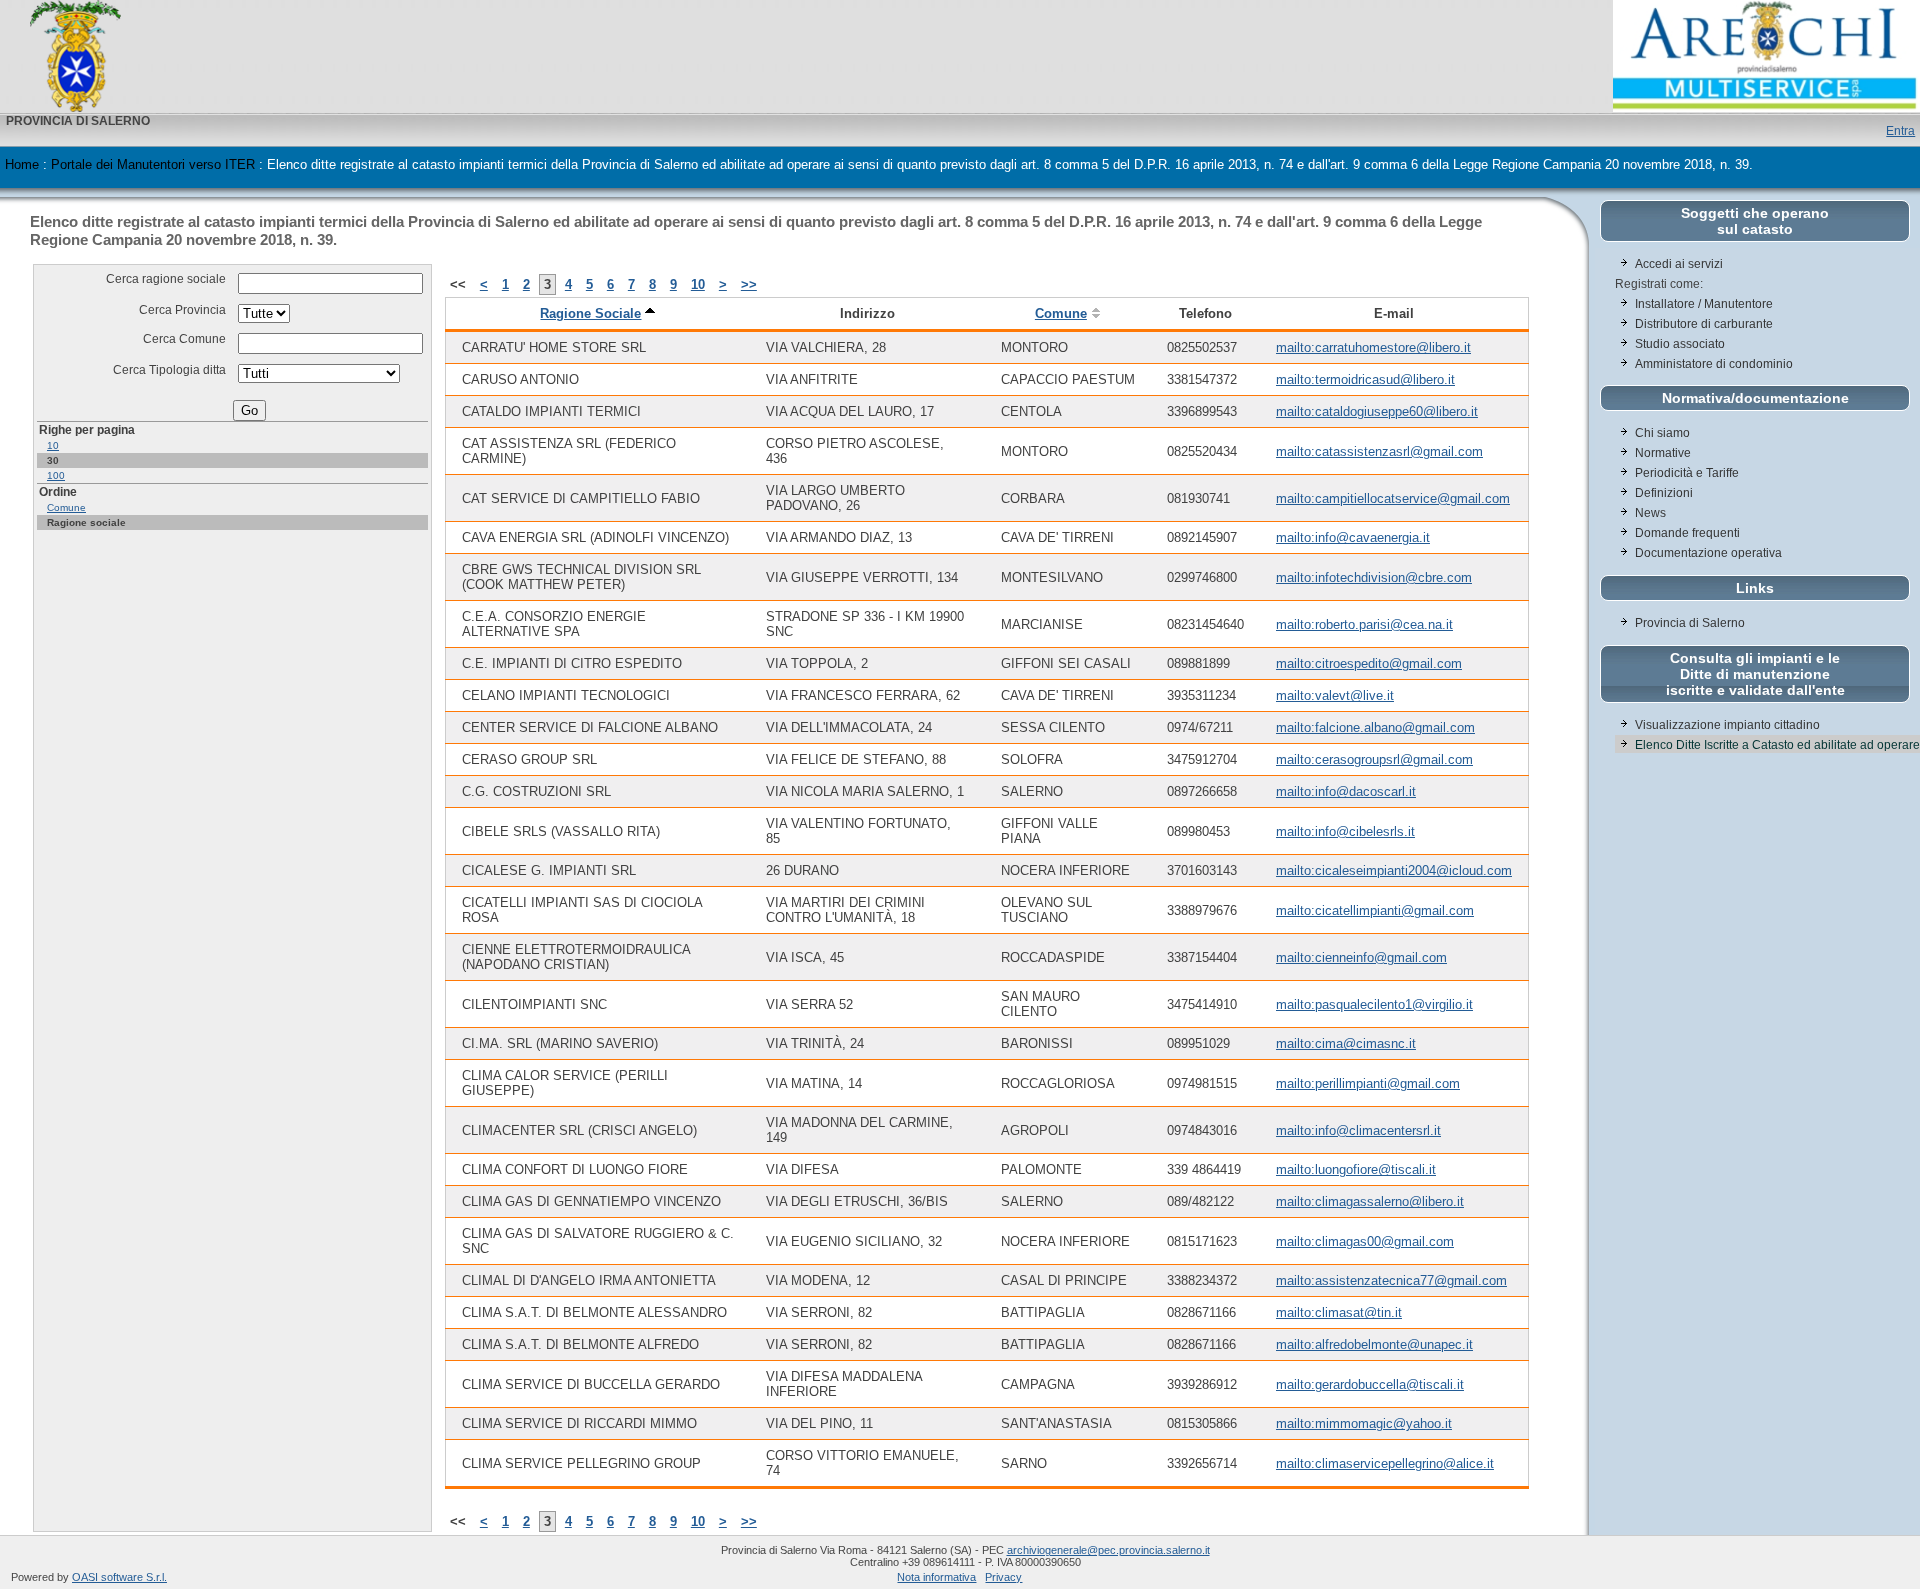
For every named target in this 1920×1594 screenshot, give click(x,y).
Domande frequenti (1687, 533)
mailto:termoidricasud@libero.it (1365, 379)
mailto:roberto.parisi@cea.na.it (1364, 624)
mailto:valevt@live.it (1335, 695)
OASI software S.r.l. (119, 1577)
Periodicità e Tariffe (1688, 473)
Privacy (1003, 1577)
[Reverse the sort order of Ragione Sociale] (650, 313)
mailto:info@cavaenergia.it (1353, 537)
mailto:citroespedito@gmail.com (1369, 663)
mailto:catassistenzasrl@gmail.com (1379, 451)
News (1650, 513)
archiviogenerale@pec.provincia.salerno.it (1108, 1550)
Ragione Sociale (590, 313)
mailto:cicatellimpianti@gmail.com (1375, 910)
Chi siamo (1662, 433)
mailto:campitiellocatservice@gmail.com (1393, 498)
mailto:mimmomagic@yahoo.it (1364, 1423)
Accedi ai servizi (1679, 264)
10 (53, 445)
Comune (66, 507)
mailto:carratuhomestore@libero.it (1373, 347)
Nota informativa (936, 1577)
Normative (1663, 453)
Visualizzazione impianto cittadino (1727, 725)
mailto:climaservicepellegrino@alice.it (1385, 1463)
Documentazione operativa (1708, 553)
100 (56, 475)
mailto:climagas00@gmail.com (1365, 1241)
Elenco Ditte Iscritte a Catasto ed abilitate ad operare (1777, 745)
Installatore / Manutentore (1704, 304)
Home (22, 164)
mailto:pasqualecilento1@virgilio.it (1374, 1004)
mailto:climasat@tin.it (1339, 1312)
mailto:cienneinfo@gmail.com (1361, 957)
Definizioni (1664, 493)
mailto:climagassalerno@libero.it (1370, 1201)
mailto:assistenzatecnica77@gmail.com (1391, 1280)
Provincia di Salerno (1690, 623)
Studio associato (1680, 344)
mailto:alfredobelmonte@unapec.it (1374, 1344)
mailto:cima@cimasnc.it (1346, 1043)
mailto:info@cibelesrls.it (1345, 831)
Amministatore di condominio (1714, 364)
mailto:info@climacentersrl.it (1358, 1130)
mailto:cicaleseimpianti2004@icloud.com (1394, 870)
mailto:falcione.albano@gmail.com (1375, 727)
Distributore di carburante (1704, 324)
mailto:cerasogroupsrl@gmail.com (1374, 759)
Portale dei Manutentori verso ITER (153, 164)
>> (749, 284)
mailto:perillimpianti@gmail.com (1368, 1083)
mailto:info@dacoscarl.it (1346, 791)
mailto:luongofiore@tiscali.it (1356, 1169)
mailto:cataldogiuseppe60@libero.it (1377, 411)
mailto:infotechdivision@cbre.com (1374, 577)
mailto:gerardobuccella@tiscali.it (1370, 1384)
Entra (1900, 130)
